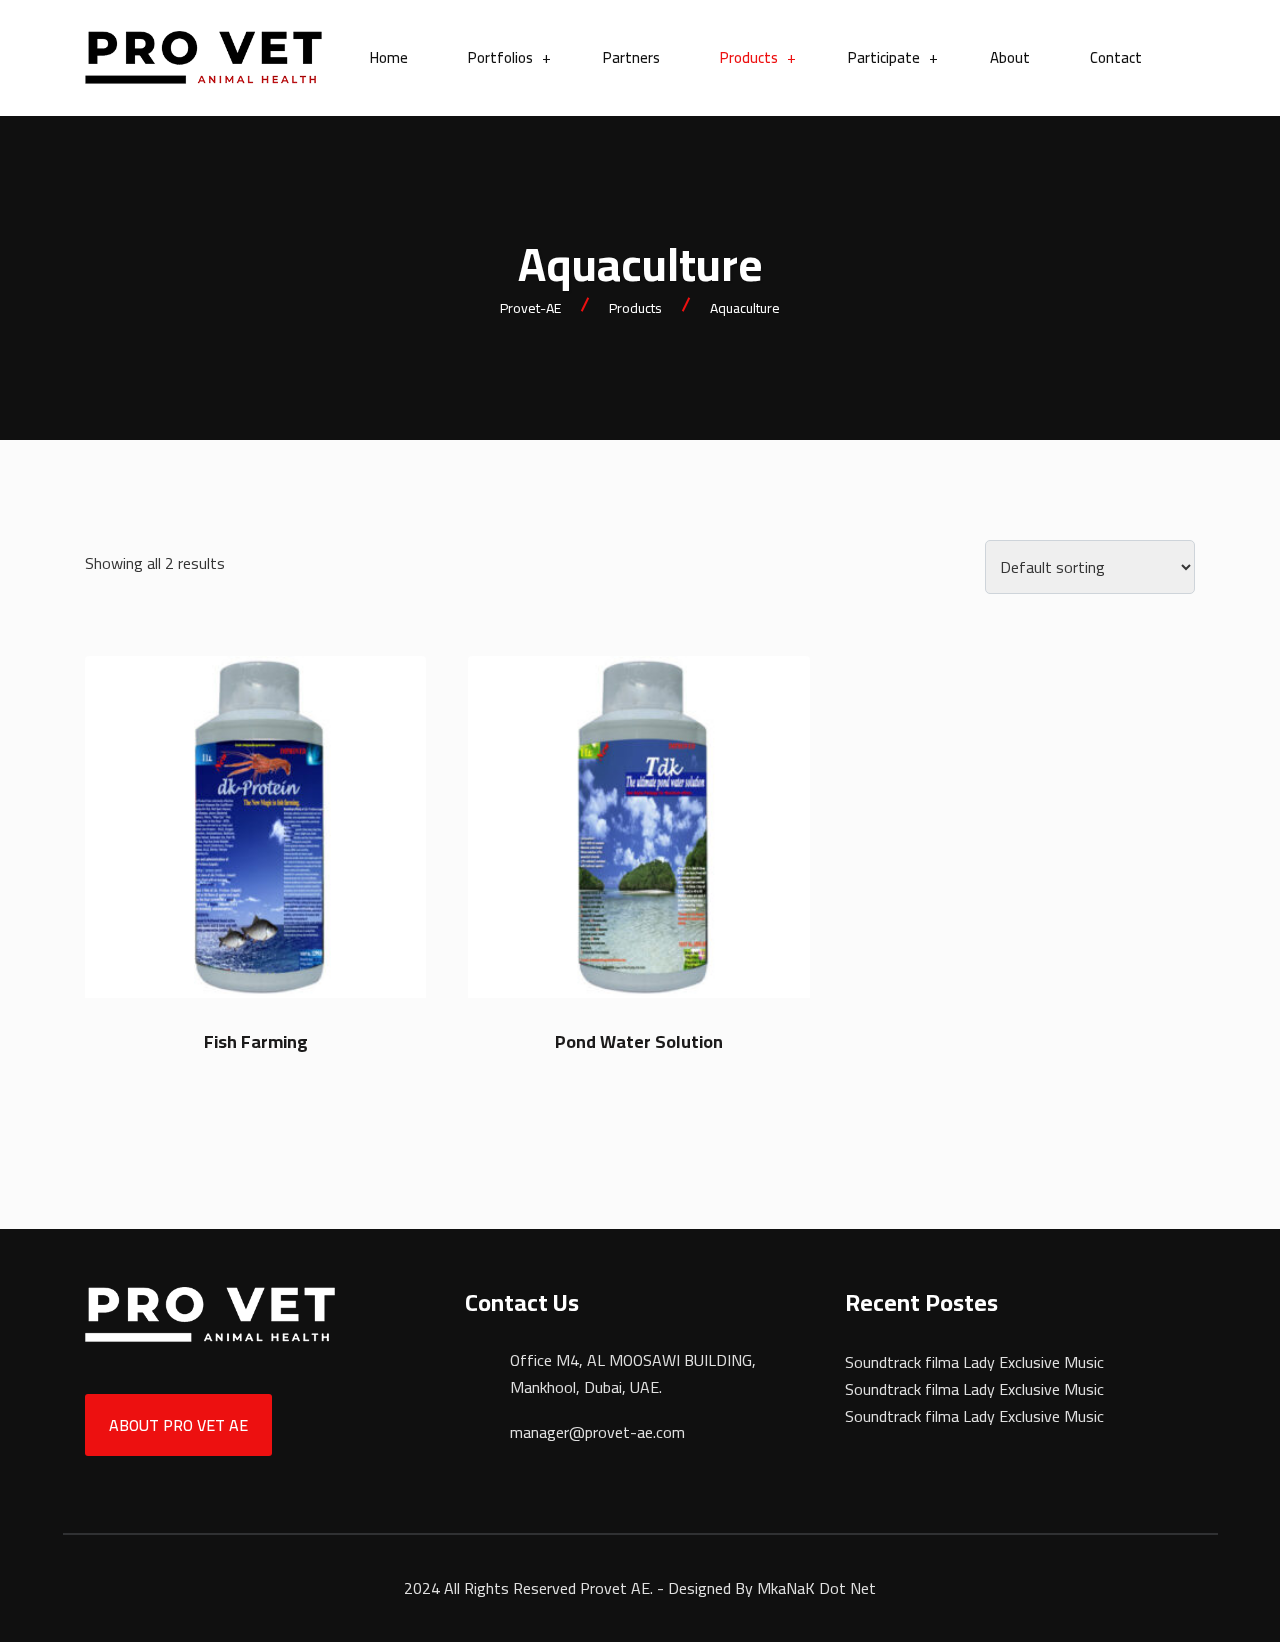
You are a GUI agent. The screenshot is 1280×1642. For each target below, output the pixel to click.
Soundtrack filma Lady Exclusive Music (974, 1362)
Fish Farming (256, 1041)
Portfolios (500, 58)
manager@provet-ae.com (597, 1432)
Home (389, 58)
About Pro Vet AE (178, 1425)
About (1010, 58)
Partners (631, 58)
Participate (884, 58)
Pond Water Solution (639, 1041)
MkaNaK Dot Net (816, 1588)
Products (749, 58)
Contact (1116, 58)
